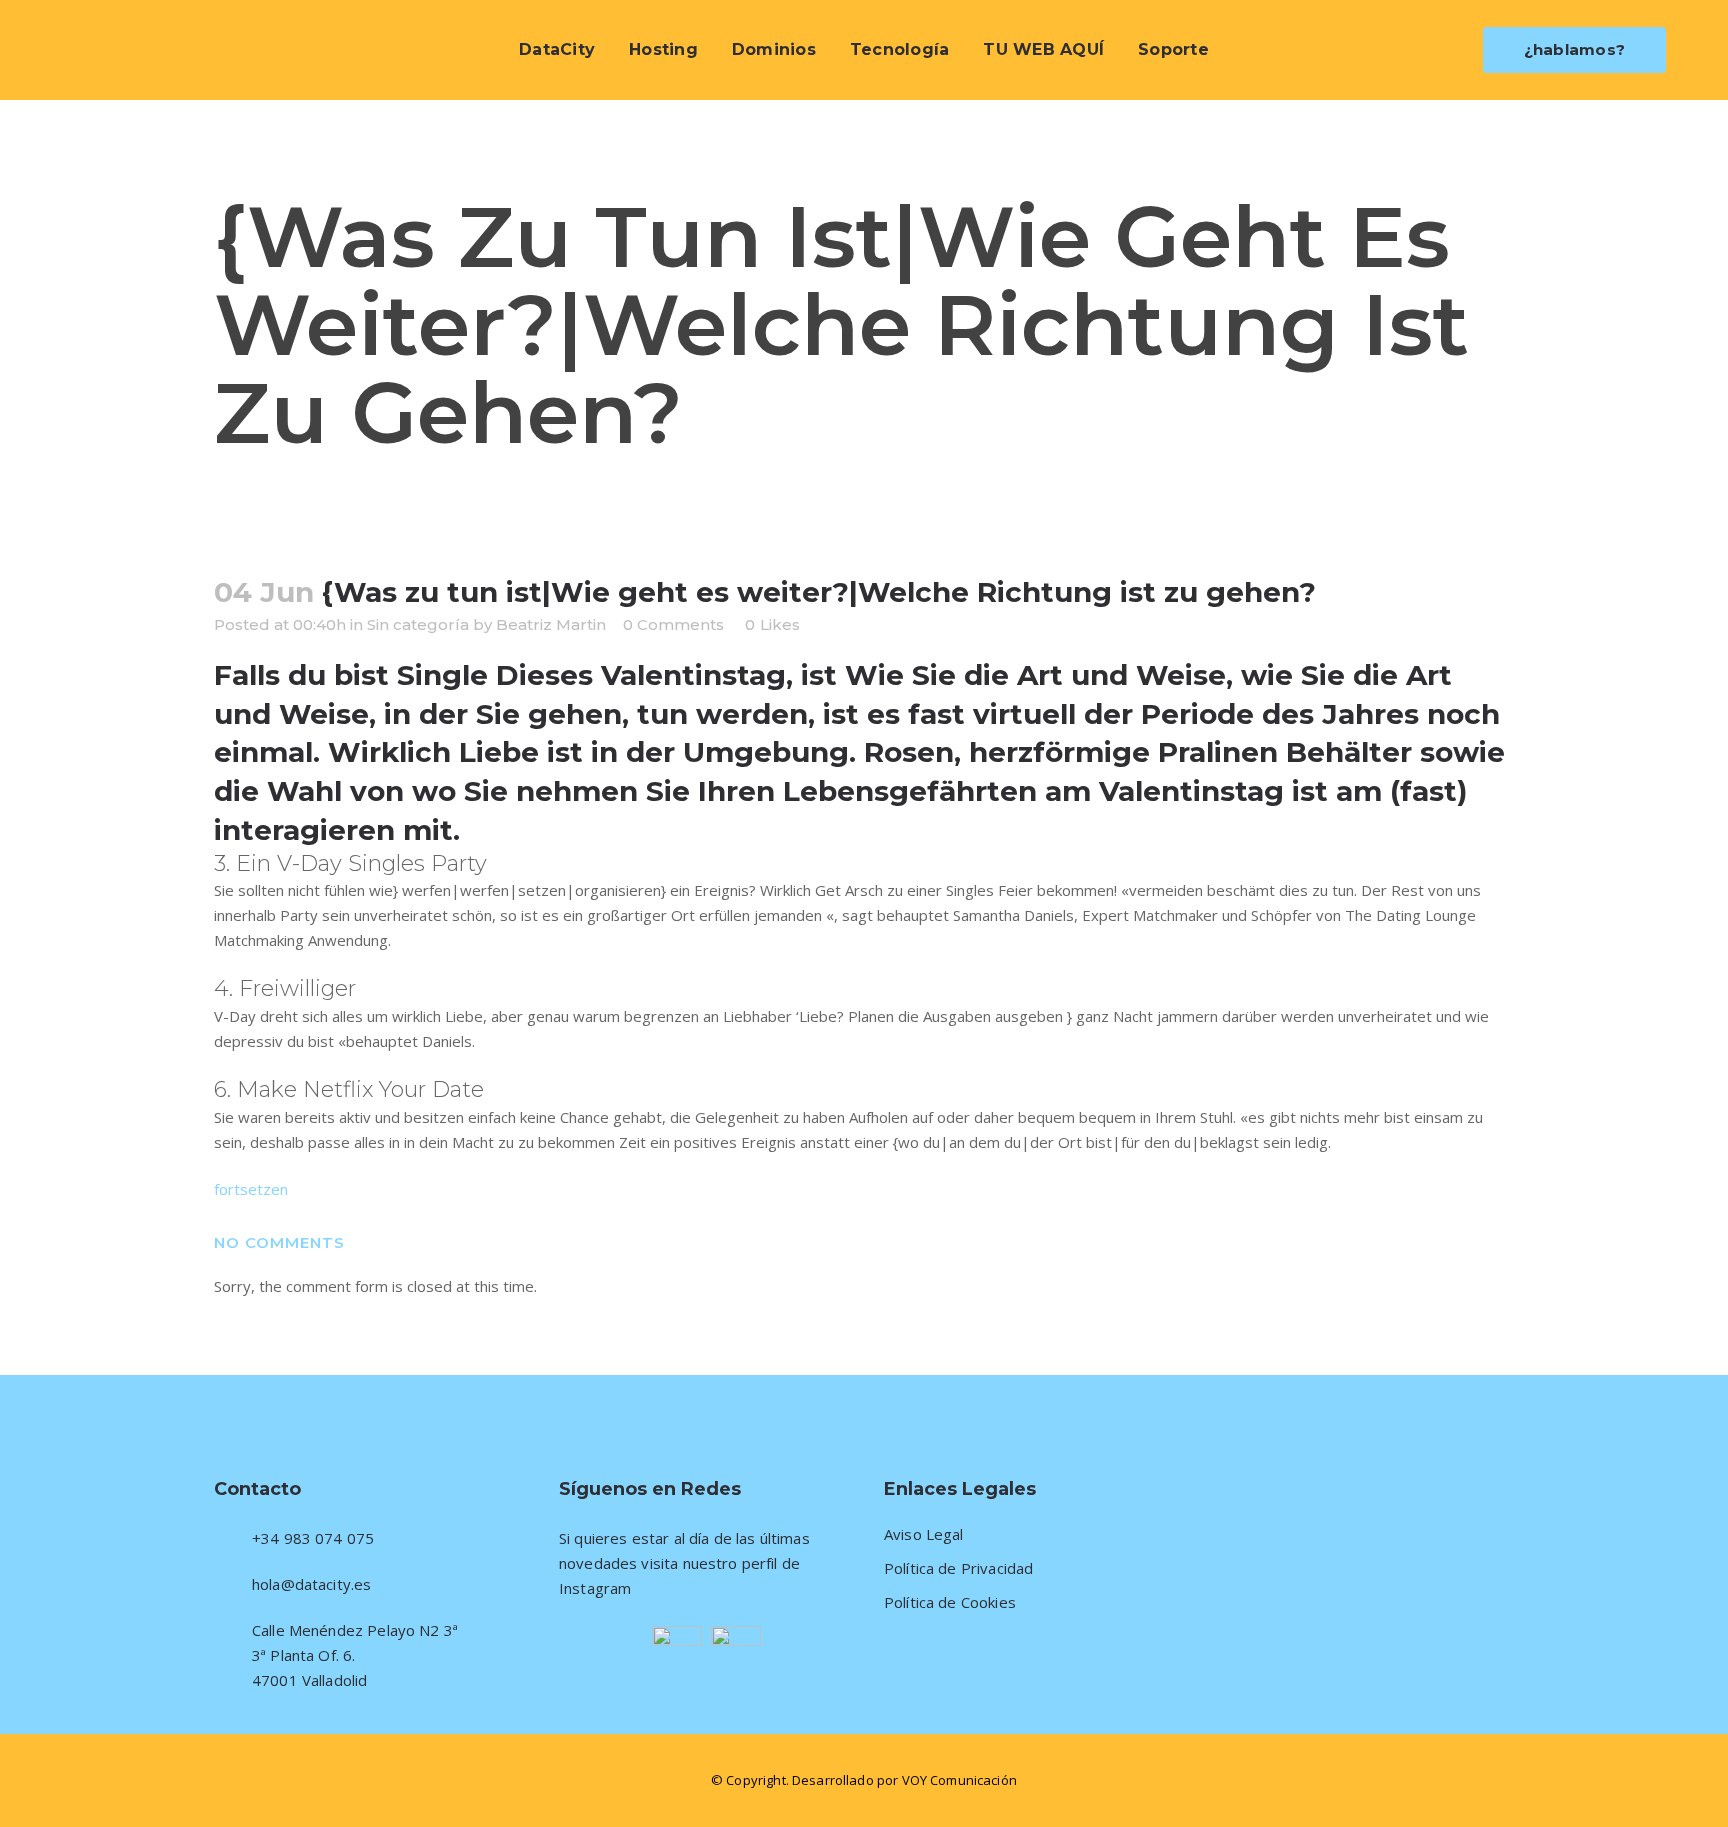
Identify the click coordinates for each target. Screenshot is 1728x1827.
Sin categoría (418, 624)
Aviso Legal (924, 1534)
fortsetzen (251, 1189)
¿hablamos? (1575, 49)
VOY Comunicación (959, 1780)
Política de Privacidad (958, 1568)
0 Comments (673, 624)
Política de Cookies (950, 1602)
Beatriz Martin (551, 624)
